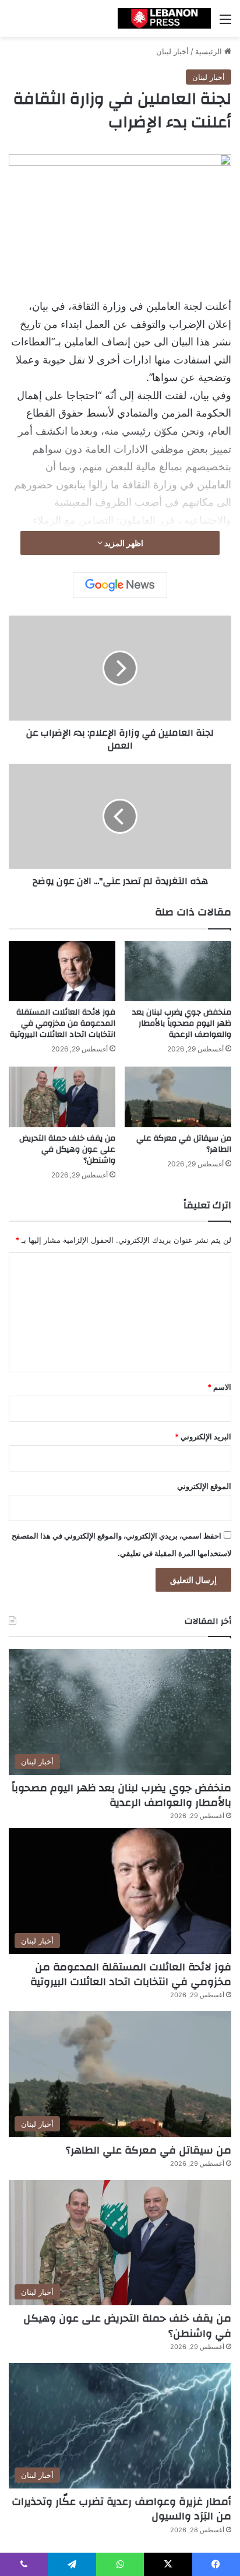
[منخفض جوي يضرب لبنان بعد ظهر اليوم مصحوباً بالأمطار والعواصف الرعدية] (178, 971)
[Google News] (120, 585)
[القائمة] (225, 23)
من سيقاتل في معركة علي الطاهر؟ (184, 1144)
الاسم (219, 1387)
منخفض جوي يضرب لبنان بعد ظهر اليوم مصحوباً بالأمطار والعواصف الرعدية (182, 1023)
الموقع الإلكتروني (204, 1486)
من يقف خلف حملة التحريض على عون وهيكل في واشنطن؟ (67, 1149)
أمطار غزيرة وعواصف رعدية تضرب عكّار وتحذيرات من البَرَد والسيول (121, 2509)
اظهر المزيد (123, 543)
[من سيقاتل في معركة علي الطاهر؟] (178, 1097)
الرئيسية (210, 51)
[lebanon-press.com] (164, 18)
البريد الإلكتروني (203, 1436)
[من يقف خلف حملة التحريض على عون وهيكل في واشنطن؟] (62, 1097)
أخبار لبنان (172, 51)
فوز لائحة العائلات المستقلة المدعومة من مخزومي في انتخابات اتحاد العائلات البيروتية (63, 1023)
